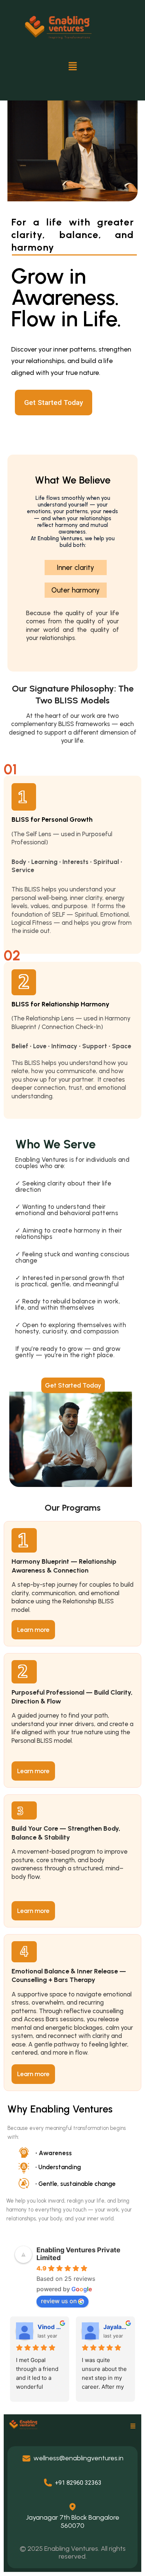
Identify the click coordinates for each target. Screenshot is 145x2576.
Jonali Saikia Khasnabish (116, 2327)
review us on (59, 2301)
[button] (72, 67)
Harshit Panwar (50, 2327)
